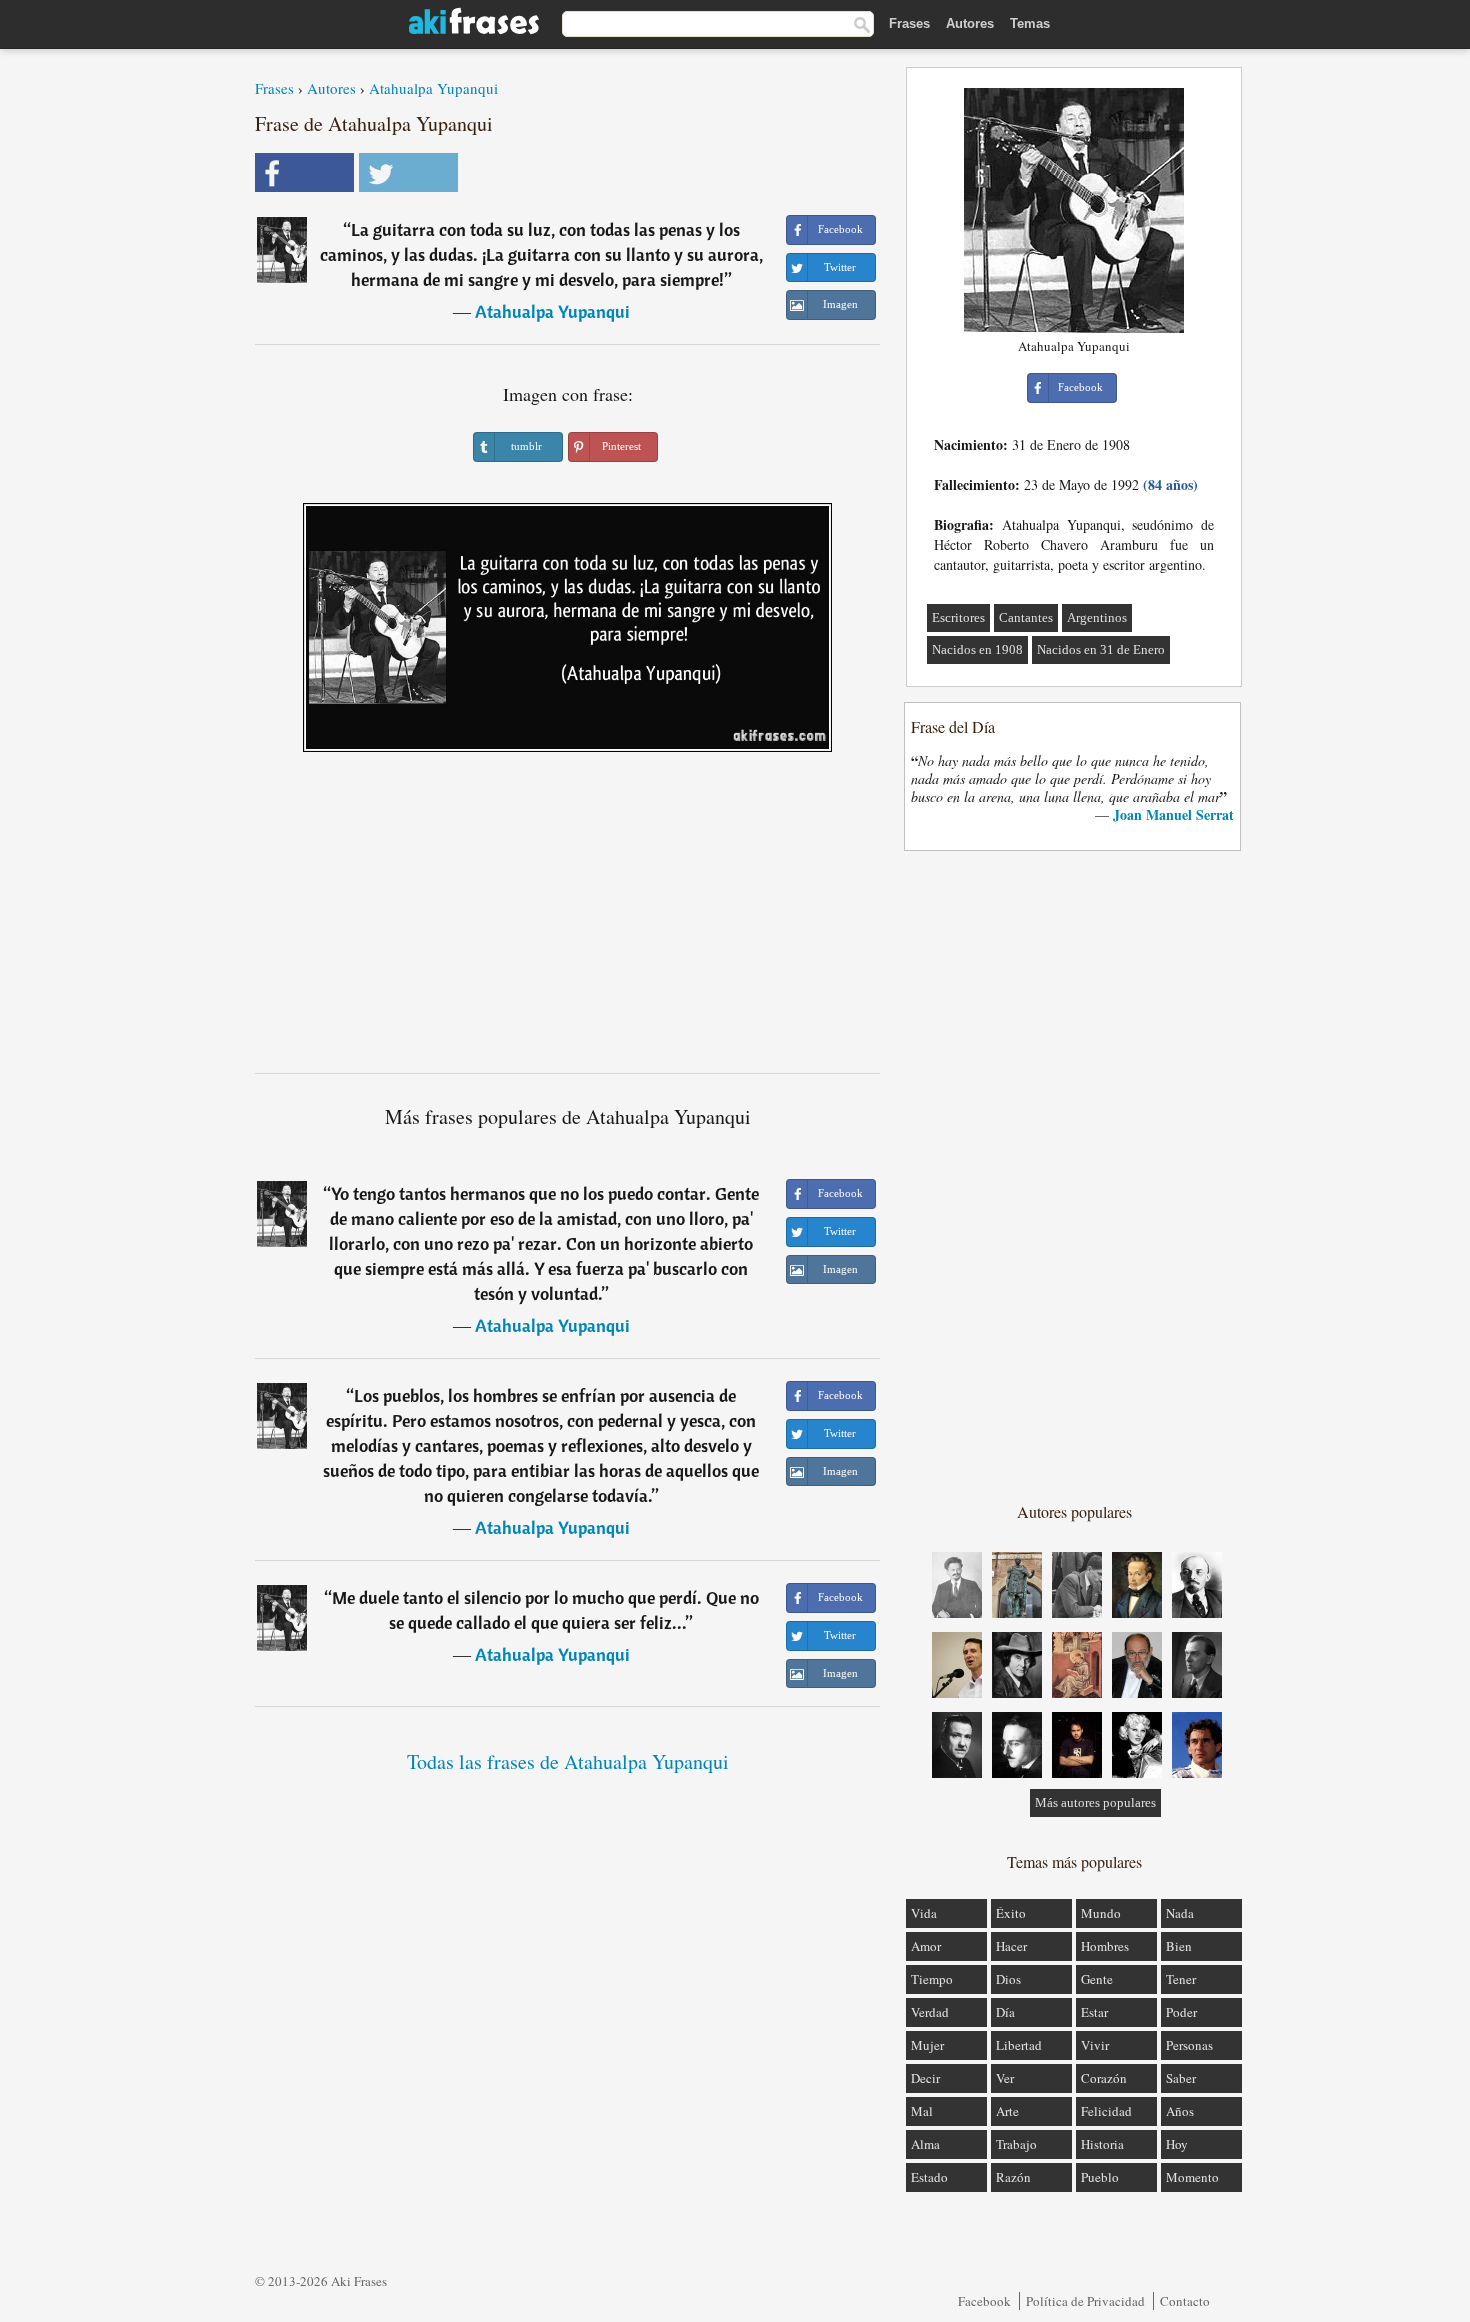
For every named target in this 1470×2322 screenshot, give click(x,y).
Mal (922, 2111)
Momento (1192, 2177)
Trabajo (1016, 2144)
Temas (1030, 23)
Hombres (1105, 1946)
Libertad (1019, 2045)
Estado (929, 2177)
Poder (1181, 2012)
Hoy (1177, 2144)
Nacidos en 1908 (977, 649)
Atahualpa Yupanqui (433, 88)
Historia (1102, 2144)
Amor (926, 1946)
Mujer (927, 2045)
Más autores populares (1095, 1802)
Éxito (1011, 1913)
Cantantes (1026, 617)
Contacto (1185, 2301)
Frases (909, 23)
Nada (1180, 1913)
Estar (1094, 2012)
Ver (1005, 2078)
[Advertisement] (568, 920)
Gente (1097, 1979)
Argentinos (1097, 617)
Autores (970, 23)
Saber (1181, 2078)
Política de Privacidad (1085, 2301)
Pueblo (1100, 2177)
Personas (1189, 2045)
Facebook (984, 2301)
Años (1180, 2111)
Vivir (1095, 2045)
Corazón (1104, 2078)
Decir (925, 2078)
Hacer (1011, 1946)
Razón (1013, 2177)
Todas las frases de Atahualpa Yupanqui (568, 1761)
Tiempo (932, 1979)
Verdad (930, 2012)
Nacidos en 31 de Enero (1101, 649)
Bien (1179, 1946)
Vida (924, 1913)
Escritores (958, 617)
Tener (1181, 1979)
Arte (1007, 2111)
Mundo (1101, 1913)
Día (1005, 2012)
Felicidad (1106, 2111)
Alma (925, 2144)
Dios (1008, 1979)
